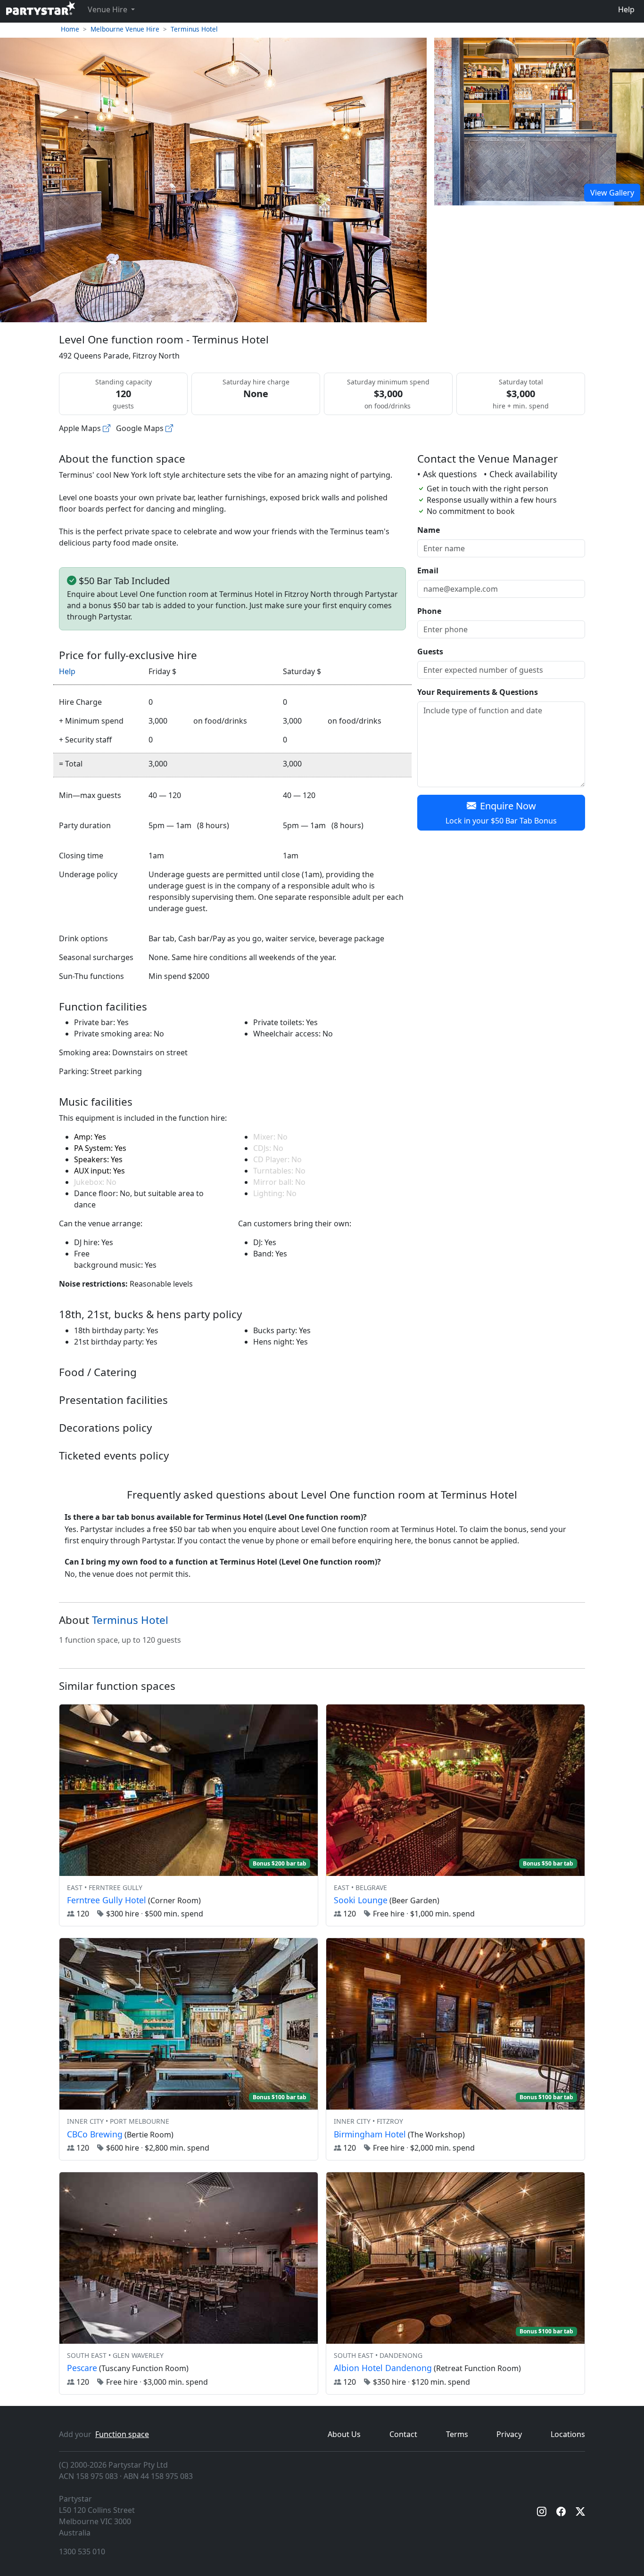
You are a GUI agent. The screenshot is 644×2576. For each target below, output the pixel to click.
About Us (344, 2434)
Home (70, 29)
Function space (122, 2434)
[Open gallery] (539, 121)
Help (626, 9)
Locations (568, 2434)
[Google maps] (169, 428)
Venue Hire (108, 9)
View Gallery (612, 193)
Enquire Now (501, 813)
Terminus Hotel (194, 29)
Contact (403, 2434)
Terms (457, 2434)
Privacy (509, 2434)
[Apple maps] (107, 428)
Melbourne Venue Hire (125, 29)
